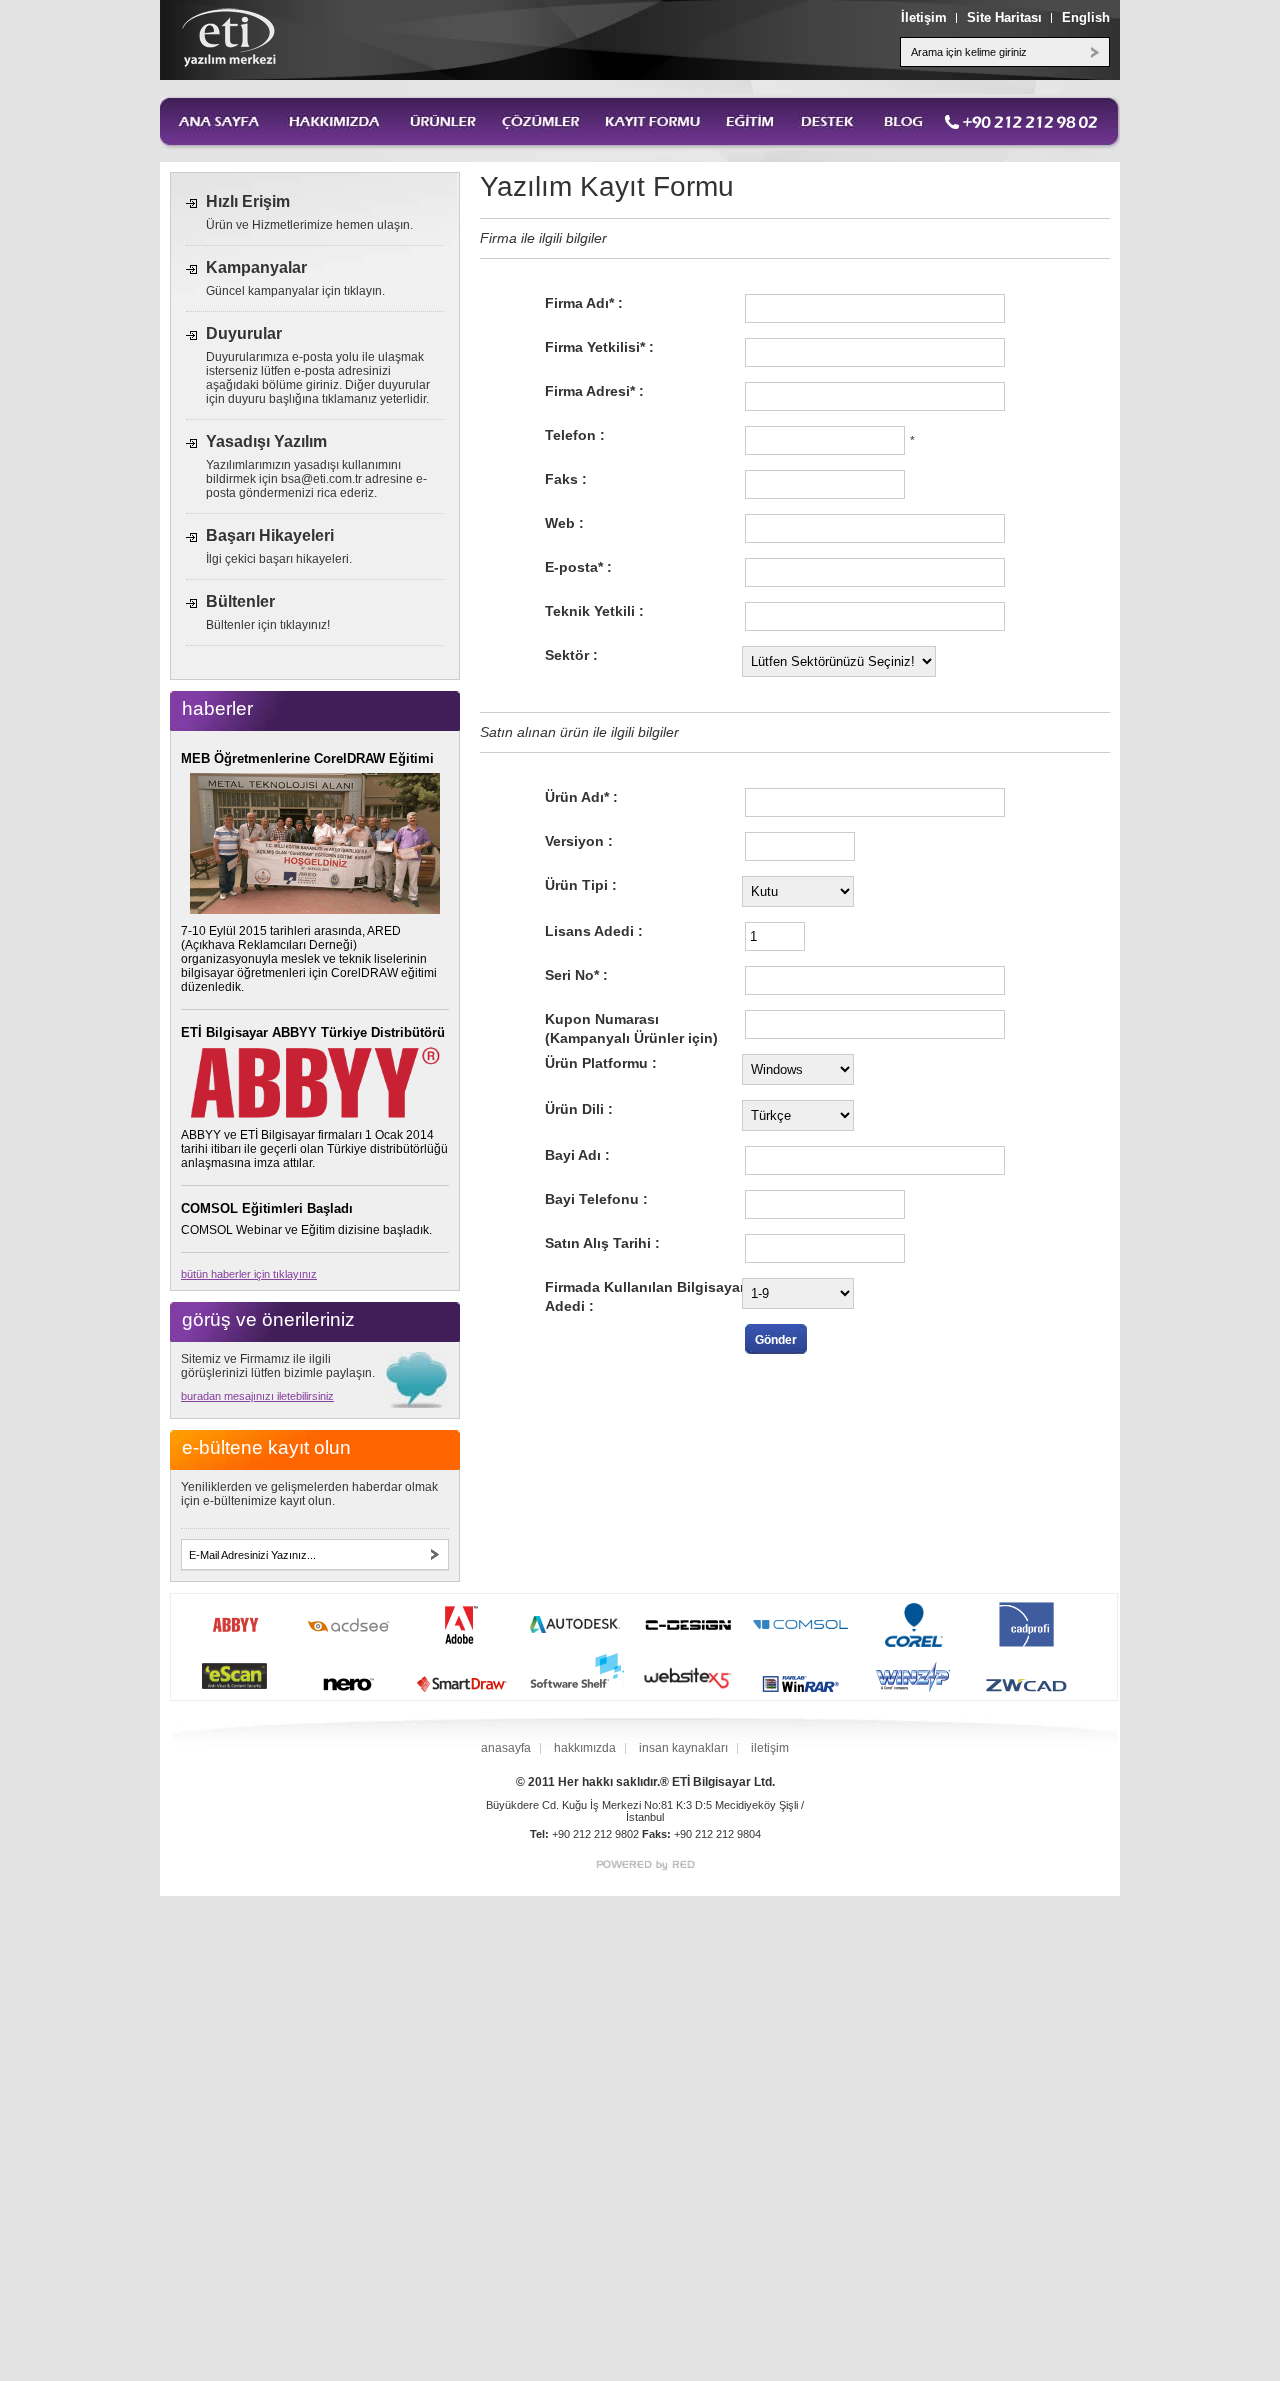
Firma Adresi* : (594, 391)
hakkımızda (585, 1748)
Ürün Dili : (579, 1109)
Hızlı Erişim (248, 201)
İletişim (924, 17)
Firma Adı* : (584, 303)
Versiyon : (579, 841)
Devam (435, 1554)
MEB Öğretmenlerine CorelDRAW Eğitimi (307, 758)
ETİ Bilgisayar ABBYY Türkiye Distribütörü (313, 1032)
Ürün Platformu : (601, 1063)
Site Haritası (1004, 17)
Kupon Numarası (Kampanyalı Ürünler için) (631, 1028)
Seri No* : (576, 975)
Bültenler (240, 601)
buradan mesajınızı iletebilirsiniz (257, 1396)
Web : (564, 523)
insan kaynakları (683, 1748)
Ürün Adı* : (581, 797)
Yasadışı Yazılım (266, 441)
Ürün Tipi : (581, 885)
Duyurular (244, 333)
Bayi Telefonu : (596, 1199)
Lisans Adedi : (594, 931)
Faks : (566, 479)
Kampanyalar (256, 267)
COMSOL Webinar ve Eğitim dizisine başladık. (306, 1230)
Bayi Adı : (577, 1155)
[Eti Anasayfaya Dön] (230, 38)
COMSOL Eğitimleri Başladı (267, 1208)
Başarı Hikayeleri (270, 535)
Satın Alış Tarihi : (602, 1243)
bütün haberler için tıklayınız (249, 1274)
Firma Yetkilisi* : (599, 347)
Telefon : (575, 435)
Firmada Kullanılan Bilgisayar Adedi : (645, 1296)
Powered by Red (645, 1865)
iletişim (770, 1748)
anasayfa (506, 1748)
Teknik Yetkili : (594, 611)
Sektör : (571, 655)
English (1086, 17)
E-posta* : (578, 567)
